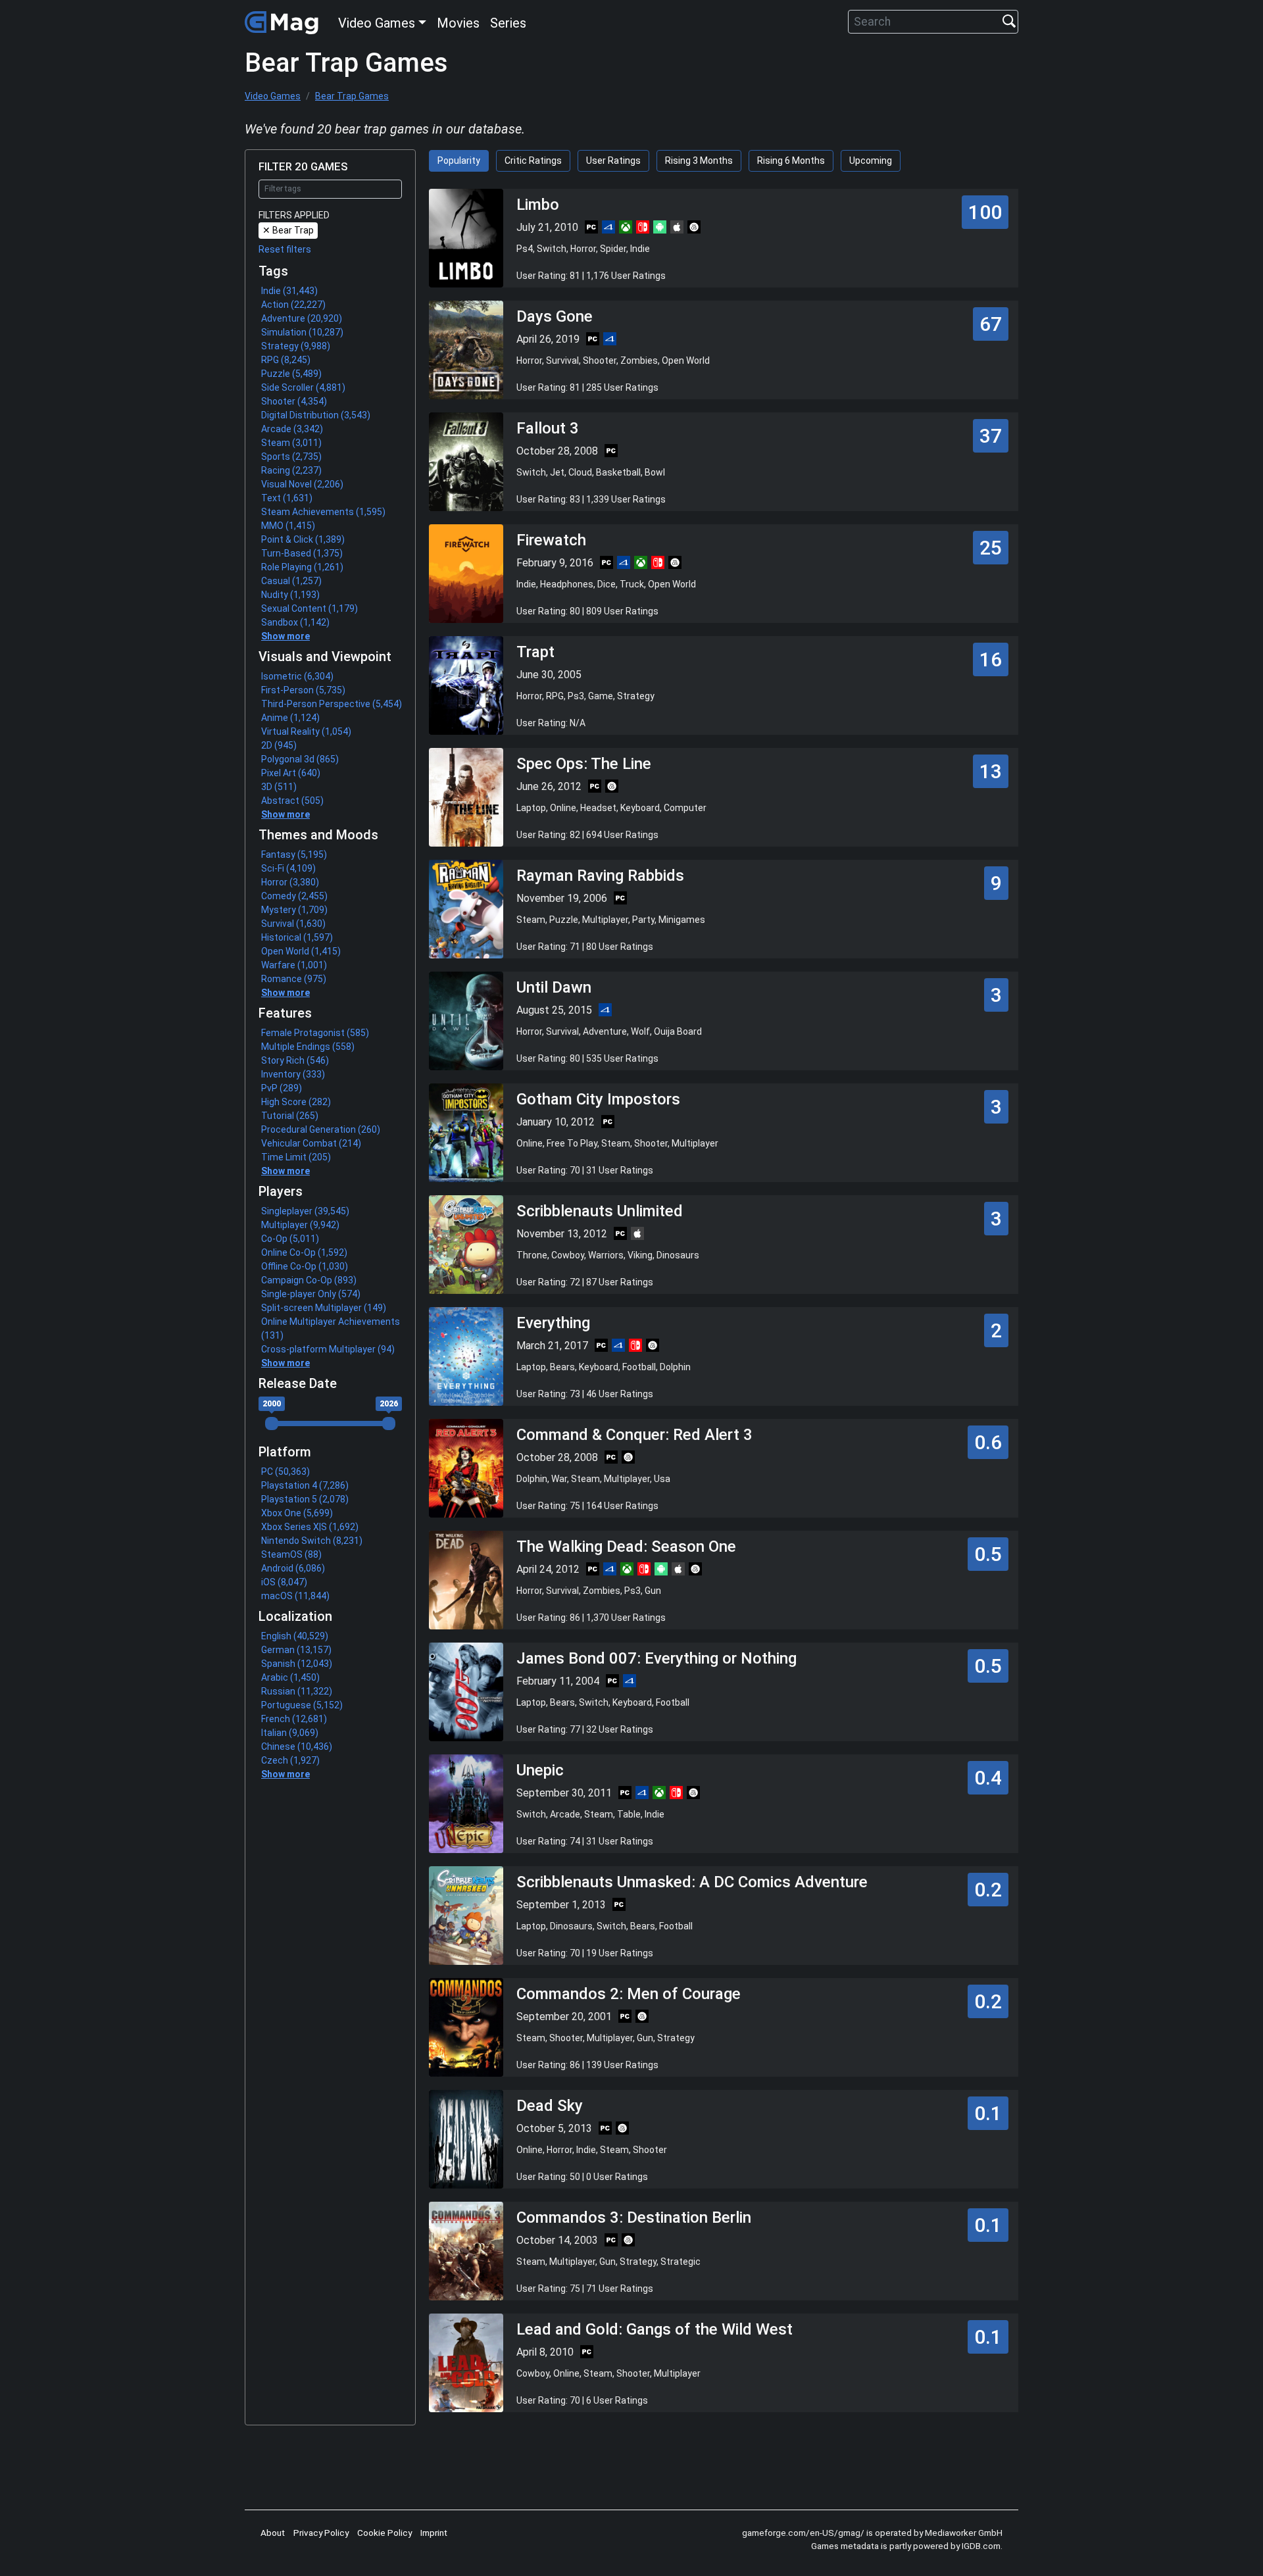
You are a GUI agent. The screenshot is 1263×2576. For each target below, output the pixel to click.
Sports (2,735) (291, 457)
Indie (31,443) (289, 291)
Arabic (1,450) (290, 1677)
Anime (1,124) (290, 718)
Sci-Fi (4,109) (288, 868)
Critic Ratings (533, 161)
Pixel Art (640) (291, 773)
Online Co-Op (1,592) (304, 1252)
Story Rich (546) (295, 1060)
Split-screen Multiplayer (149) (324, 1308)
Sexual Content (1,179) (310, 608)
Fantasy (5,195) (294, 855)
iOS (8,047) (284, 1582)
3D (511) (279, 787)
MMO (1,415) (288, 526)
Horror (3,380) (290, 882)
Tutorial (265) (290, 1116)
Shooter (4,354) (294, 401)
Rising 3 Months (699, 161)
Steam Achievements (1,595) (323, 512)
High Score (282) (296, 1102)
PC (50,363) (285, 1472)
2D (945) (279, 745)
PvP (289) (282, 1088)
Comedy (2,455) (294, 896)
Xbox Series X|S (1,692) (310, 1527)
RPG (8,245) (286, 360)
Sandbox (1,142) (295, 622)
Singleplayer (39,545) (305, 1211)
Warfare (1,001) (294, 965)
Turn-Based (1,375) (302, 553)
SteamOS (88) (291, 1554)
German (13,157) (296, 1650)
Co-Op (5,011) (290, 1239)
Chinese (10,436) (297, 1746)
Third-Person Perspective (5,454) (332, 704)
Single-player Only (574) (311, 1294)
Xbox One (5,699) (297, 1513)
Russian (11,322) (297, 1691)
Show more (285, 636)
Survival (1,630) (293, 924)
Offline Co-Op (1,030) (305, 1266)
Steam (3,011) (291, 443)
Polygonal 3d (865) (300, 759)
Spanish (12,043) (297, 1664)
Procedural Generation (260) (321, 1129)
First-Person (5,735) (303, 690)
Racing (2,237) (291, 470)
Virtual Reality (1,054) (306, 731)
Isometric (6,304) (297, 676)
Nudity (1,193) (290, 595)
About (273, 2533)
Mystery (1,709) (294, 910)
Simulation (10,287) (302, 332)
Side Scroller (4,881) (303, 387)
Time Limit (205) (296, 1157)
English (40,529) (295, 1636)
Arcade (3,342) (292, 429)
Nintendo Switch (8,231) (312, 1541)
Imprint (434, 2533)
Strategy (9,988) (296, 346)
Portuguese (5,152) (302, 1705)
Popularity (459, 161)
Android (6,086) (293, 1568)
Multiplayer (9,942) (300, 1225)
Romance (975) (294, 979)
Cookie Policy (384, 2533)
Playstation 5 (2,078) (305, 1499)
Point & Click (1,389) (303, 539)
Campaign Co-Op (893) (309, 1280)
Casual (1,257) (291, 581)
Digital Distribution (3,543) (316, 415)
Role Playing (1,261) (302, 567)
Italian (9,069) (290, 1733)
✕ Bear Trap (288, 230)
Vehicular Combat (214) (311, 1143)
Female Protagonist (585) (315, 1033)
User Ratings (613, 161)
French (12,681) (294, 1719)
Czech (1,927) (290, 1760)
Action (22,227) (293, 305)
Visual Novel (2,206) (302, 484)
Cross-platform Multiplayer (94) (328, 1349)
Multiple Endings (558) (308, 1047)
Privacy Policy (321, 2533)
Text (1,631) (287, 498)
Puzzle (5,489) (291, 374)
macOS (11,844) (295, 1596)
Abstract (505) (292, 801)
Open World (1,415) (301, 951)
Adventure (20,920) (302, 318)
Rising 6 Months (791, 161)
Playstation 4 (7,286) (305, 1485)
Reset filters (285, 249)
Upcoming (871, 161)
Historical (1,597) (297, 937)
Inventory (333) (293, 1074)
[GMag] (284, 22)
